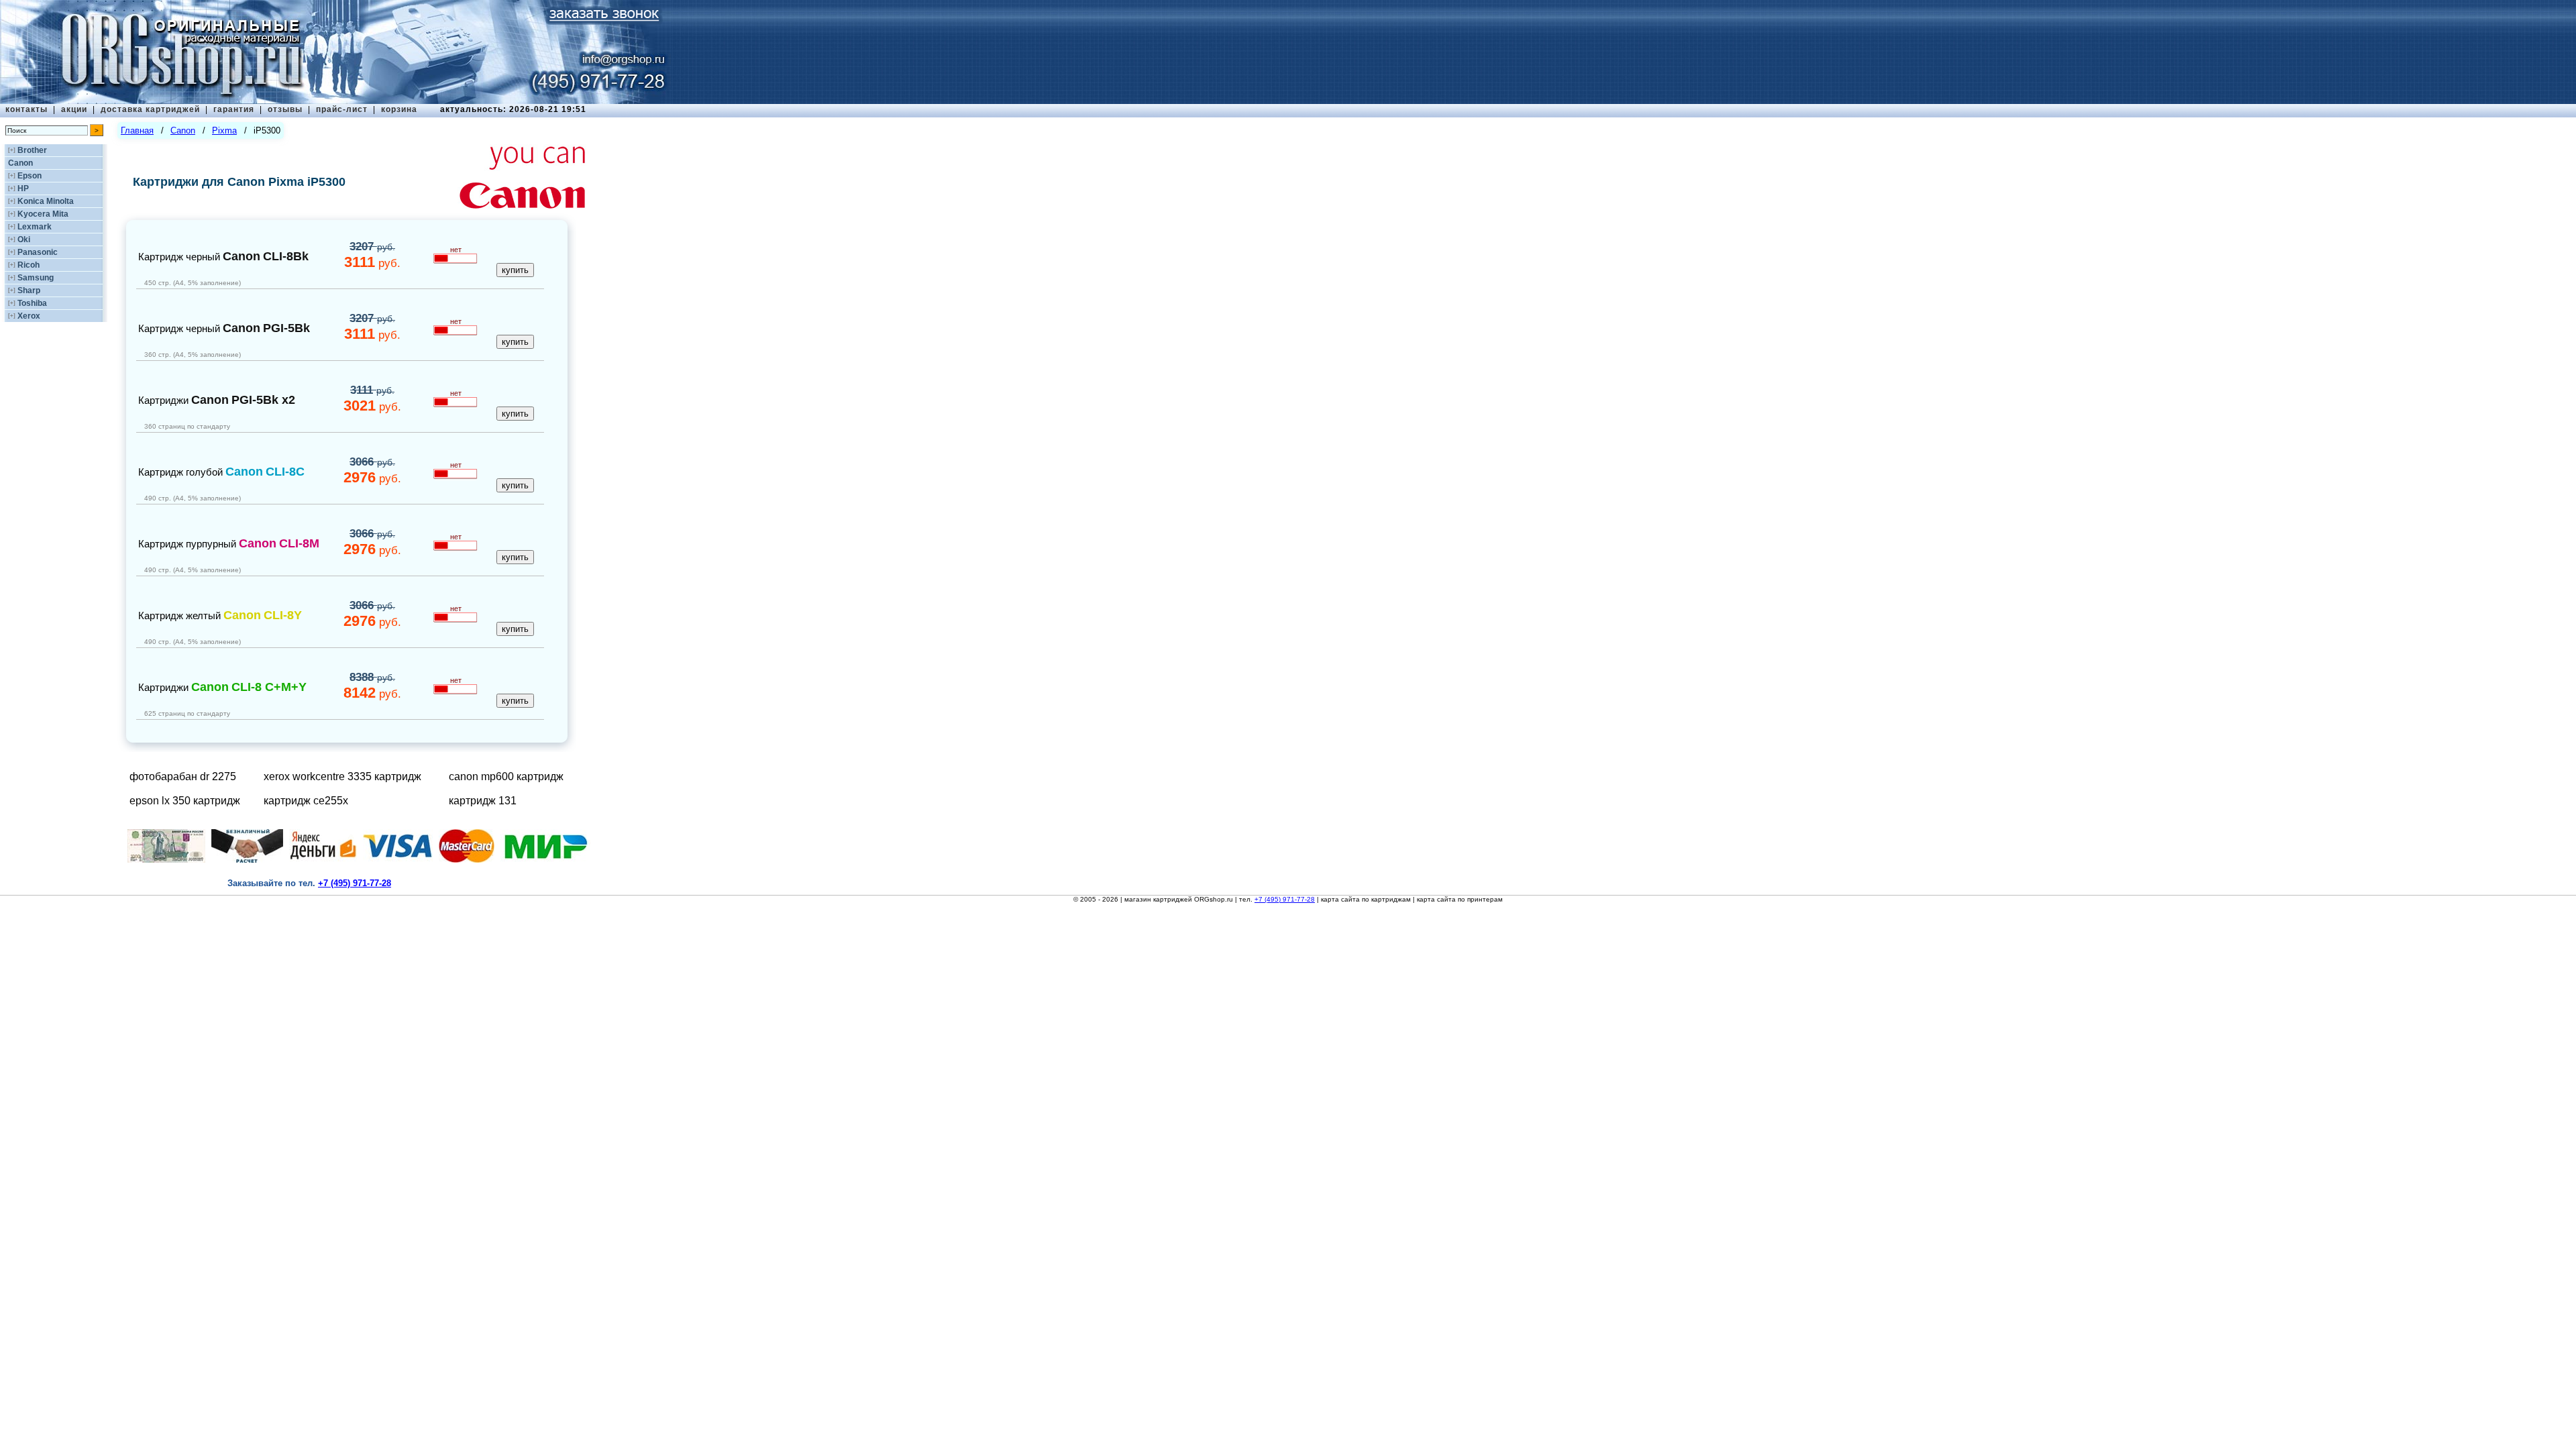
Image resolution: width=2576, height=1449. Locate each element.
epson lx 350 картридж (185, 801)
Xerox (29, 316)
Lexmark (35, 227)
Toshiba (32, 303)
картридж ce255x (306, 801)
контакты (26, 109)
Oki (24, 239)
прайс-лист (342, 109)
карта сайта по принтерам (1460, 899)
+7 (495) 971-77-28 (1285, 899)
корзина (399, 109)
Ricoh (29, 265)
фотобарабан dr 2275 (183, 776)
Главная (137, 130)
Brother (32, 150)
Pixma (224, 130)
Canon (20, 163)
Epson (30, 176)
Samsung (36, 278)
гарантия (234, 109)
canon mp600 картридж (506, 776)
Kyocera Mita (43, 214)
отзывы (285, 109)
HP (23, 189)
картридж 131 (483, 801)
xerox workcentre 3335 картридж (342, 776)
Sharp (29, 290)
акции (74, 109)
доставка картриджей (150, 109)
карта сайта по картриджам (1366, 899)
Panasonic (38, 252)
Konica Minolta (46, 201)
